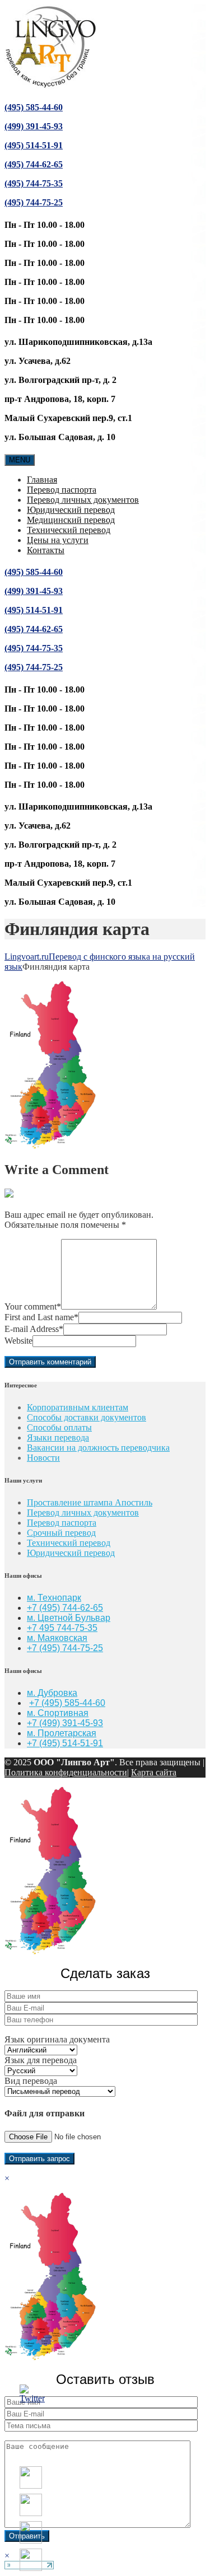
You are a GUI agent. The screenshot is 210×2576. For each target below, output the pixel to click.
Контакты (46, 550)
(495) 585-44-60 (34, 107)
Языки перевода (58, 1437)
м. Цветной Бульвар (69, 1618)
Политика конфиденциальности (66, 1772)
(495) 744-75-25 (34, 202)
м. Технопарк (54, 1598)
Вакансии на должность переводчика (98, 1448)
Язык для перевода (41, 2060)
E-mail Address (34, 1329)
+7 (33, 1648)
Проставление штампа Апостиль (90, 1502)
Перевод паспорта (62, 490)
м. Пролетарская (62, 1733)
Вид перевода (31, 2081)
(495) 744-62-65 (34, 164)
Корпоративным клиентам (78, 1407)
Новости (43, 1458)
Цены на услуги (58, 540)
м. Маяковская (57, 1638)
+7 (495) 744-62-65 (65, 1608)
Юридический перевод (71, 510)
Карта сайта (154, 1772)
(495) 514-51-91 (34, 145)
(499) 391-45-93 (34, 126)
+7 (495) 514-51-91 (65, 1743)
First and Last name (41, 1317)
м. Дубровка (52, 1693)
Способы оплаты (59, 1427)
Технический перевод (69, 530)
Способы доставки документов (87, 1417)
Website (18, 1341)
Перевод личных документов (83, 500)
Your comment (33, 1306)
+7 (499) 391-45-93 (65, 1723)
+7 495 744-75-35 (62, 1628)
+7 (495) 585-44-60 (67, 1703)
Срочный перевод (61, 1533)
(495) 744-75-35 (34, 183)
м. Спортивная (58, 1713)
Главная (42, 480)
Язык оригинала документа (57, 2039)
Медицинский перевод (71, 520)
